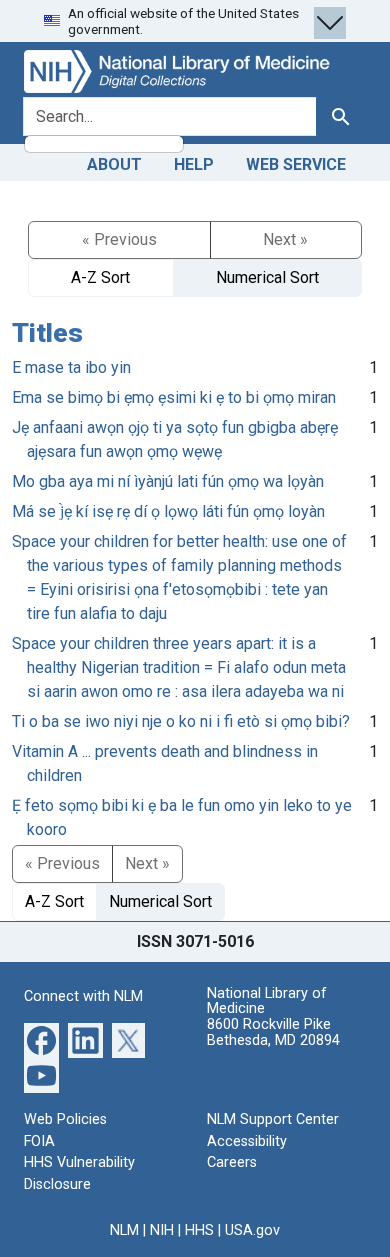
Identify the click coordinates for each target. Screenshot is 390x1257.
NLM (124, 1230)
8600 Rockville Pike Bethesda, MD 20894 (273, 1032)
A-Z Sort (100, 277)
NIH (162, 1230)
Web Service (296, 164)
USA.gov (252, 1230)
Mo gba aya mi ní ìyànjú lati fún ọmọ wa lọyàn (168, 481)
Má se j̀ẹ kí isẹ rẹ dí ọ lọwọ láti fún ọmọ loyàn (168, 511)
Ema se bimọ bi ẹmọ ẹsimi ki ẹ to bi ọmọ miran (174, 397)
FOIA (39, 1141)
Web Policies (65, 1119)
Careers (232, 1162)
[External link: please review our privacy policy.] (41, 1039)
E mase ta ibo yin (71, 367)
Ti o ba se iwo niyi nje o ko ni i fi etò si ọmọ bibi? (181, 721)
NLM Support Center (273, 1119)
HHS (199, 1230)
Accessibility (247, 1141)
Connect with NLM (83, 996)
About (114, 164)
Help (194, 164)
